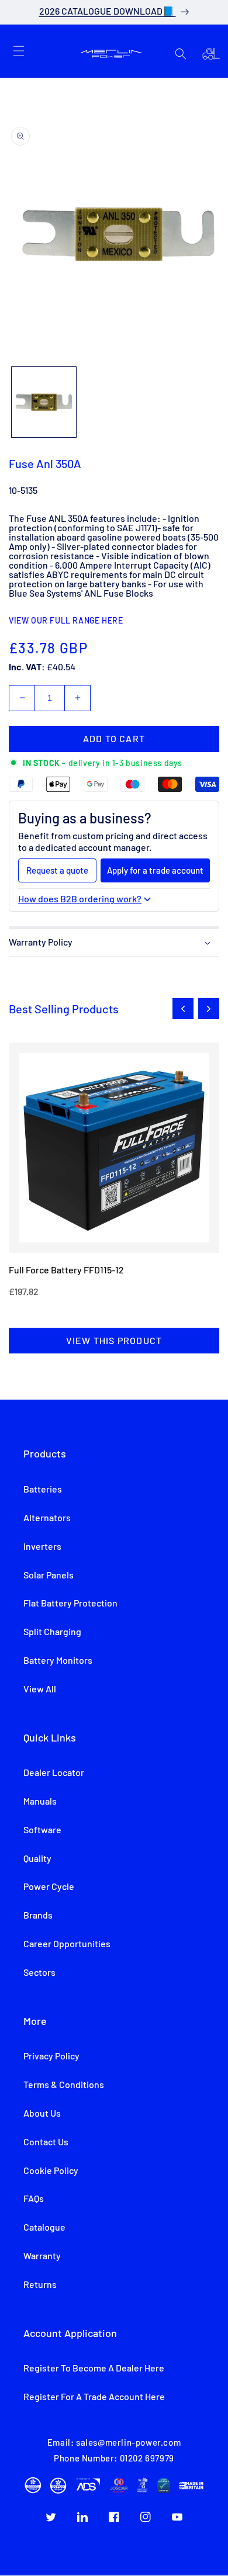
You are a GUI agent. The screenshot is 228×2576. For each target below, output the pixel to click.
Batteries (43, 1490)
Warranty (42, 2256)
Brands (38, 1916)
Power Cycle (49, 1887)
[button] (19, 51)
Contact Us (46, 2142)
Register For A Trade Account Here (94, 2397)
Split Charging (52, 1632)
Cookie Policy (51, 2171)
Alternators (47, 1518)
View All (40, 1689)
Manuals (40, 1802)
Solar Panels (49, 1576)
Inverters (42, 1547)
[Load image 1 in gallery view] (44, 402)
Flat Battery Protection (70, 1604)
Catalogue (44, 2228)
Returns (40, 2285)
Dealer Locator (54, 1773)
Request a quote (57, 870)
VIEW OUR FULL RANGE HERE (66, 621)
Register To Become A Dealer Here (94, 2369)
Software (42, 1830)
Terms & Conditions (64, 2085)
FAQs (34, 2199)
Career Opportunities (67, 1944)
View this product (114, 1340)
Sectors (39, 1973)
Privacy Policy (51, 2056)
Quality (37, 1859)
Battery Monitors (58, 1661)
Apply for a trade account (155, 870)
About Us (42, 2114)
